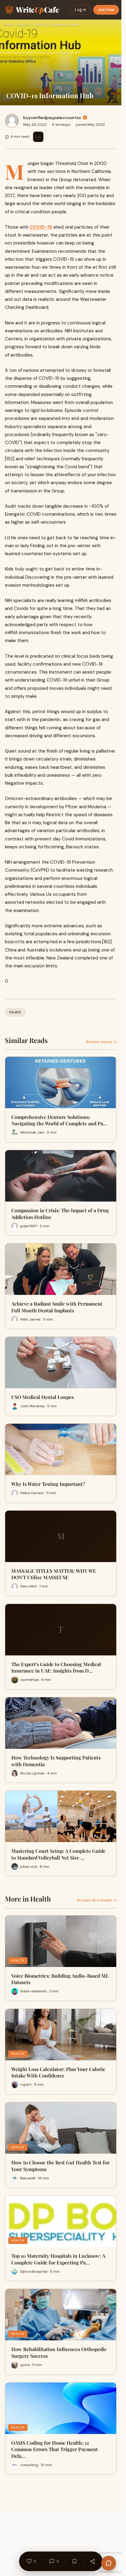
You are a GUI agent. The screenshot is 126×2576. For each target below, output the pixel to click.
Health (23, 25)
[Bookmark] (74, 2561)
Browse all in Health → (97, 1900)
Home (9, 25)
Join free (106, 10)
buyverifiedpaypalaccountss (52, 118)
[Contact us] (109, 2563)
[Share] (92, 2561)
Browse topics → (101, 1042)
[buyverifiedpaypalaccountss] (12, 121)
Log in (81, 10)
